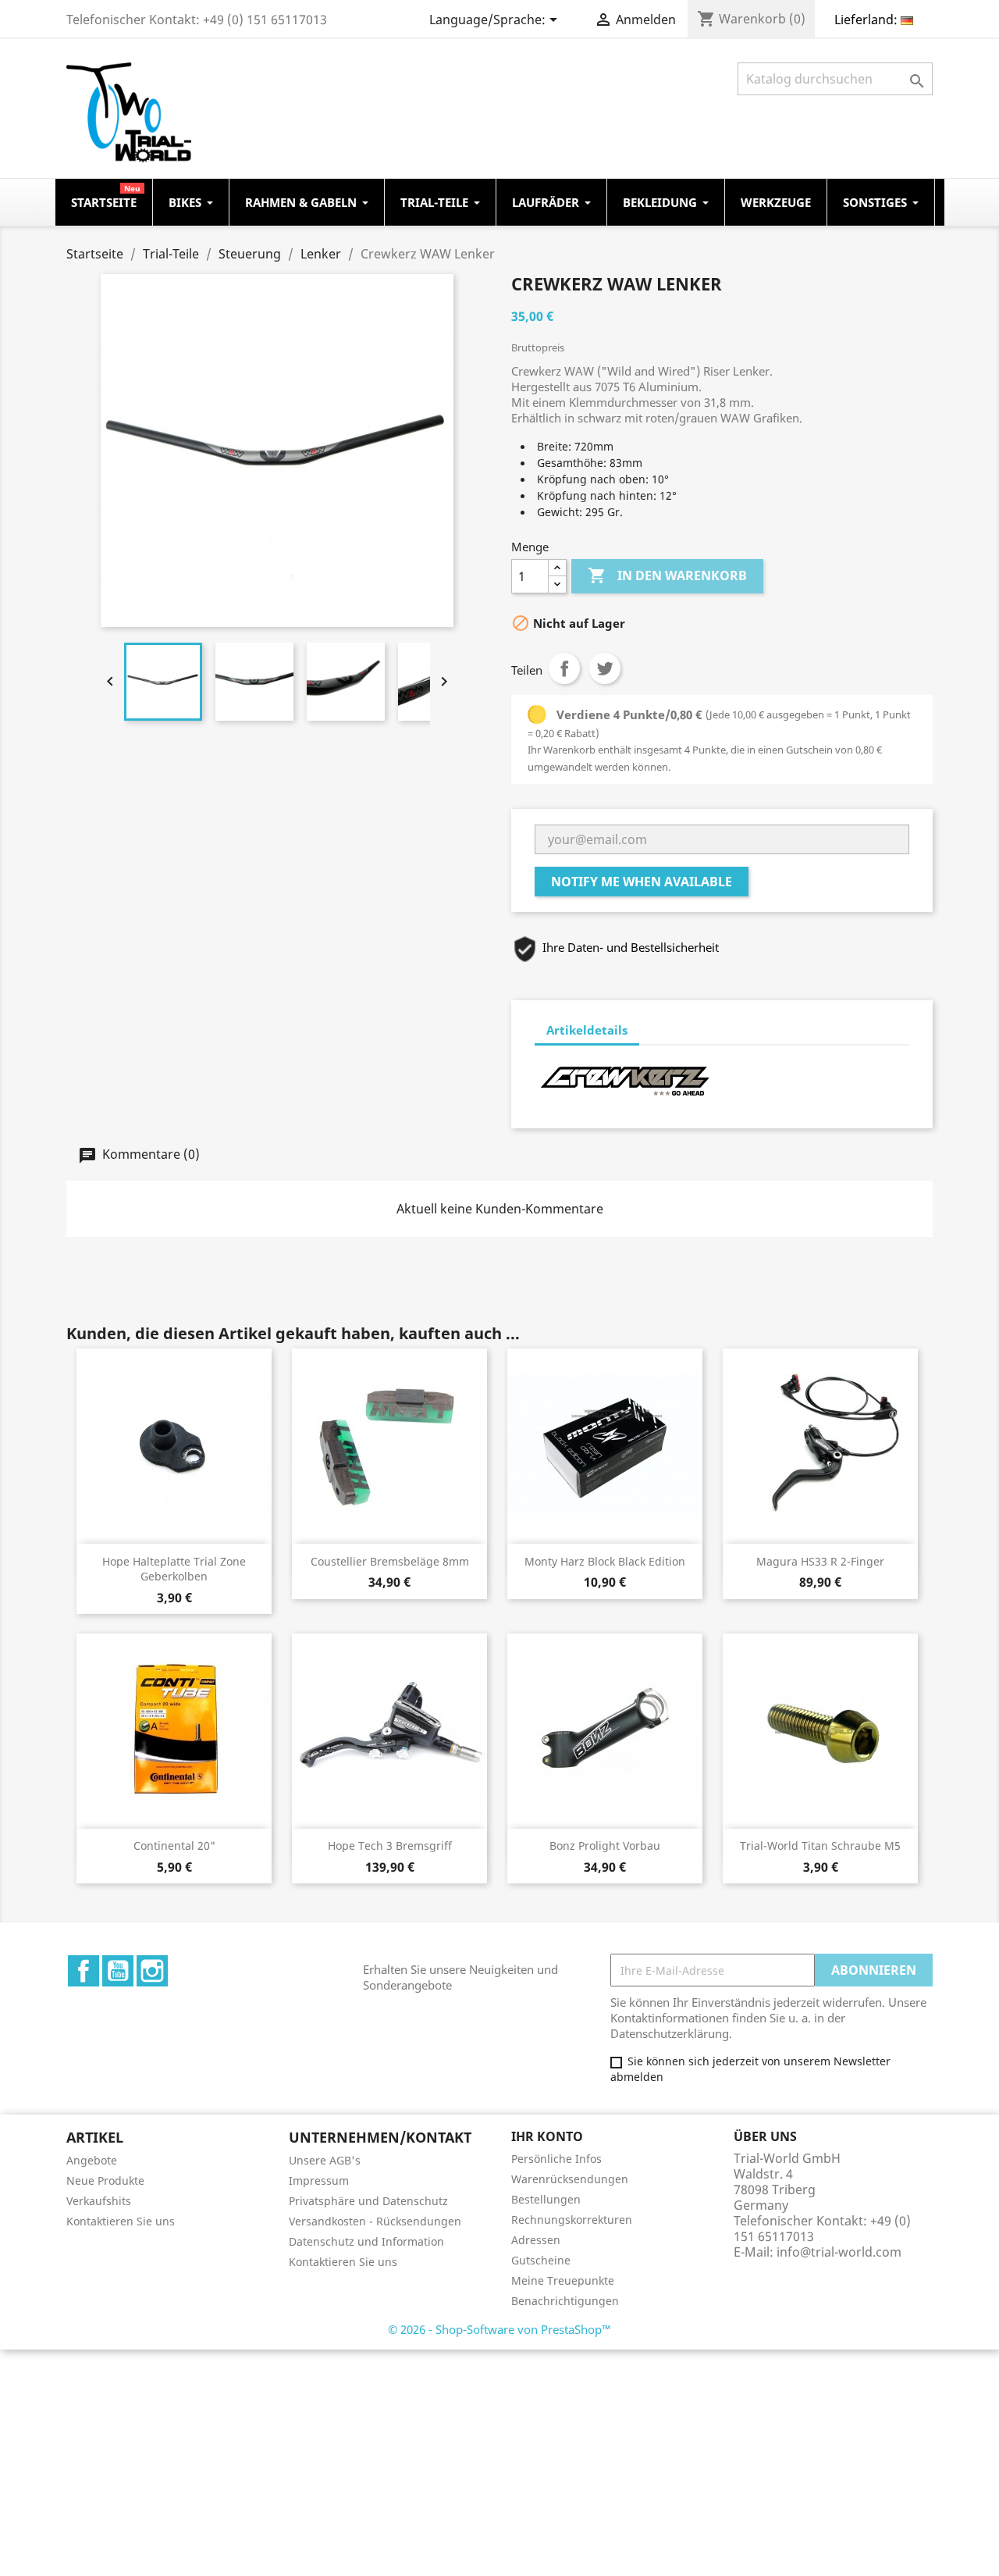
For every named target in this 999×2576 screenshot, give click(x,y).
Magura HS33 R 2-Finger (820, 1561)
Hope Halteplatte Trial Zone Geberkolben (174, 1569)
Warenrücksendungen (570, 2179)
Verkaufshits (99, 2201)
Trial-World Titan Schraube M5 (820, 1846)
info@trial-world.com (839, 2252)
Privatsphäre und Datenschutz (368, 2201)
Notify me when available (642, 882)
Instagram (152, 1971)
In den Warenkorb (667, 575)
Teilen (564, 668)
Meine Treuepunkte (563, 2280)
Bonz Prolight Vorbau (605, 1846)
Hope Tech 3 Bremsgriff (390, 1846)
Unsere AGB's (325, 2160)
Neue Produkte (105, 2181)
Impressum (319, 2181)
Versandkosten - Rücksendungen (375, 2221)
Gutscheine (541, 2260)
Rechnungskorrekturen (572, 2220)
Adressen (536, 2240)
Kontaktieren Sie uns (121, 2221)
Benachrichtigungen (565, 2301)
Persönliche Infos (556, 2159)
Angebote (92, 2160)
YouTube (118, 1971)
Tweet (605, 668)
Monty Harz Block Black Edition (605, 1561)
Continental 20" (174, 1846)
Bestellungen (546, 2199)
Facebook (84, 1971)
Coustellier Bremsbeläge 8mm (390, 1561)
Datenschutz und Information (366, 2241)
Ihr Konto (547, 2136)
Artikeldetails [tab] (587, 1030)
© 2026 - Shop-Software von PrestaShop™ (499, 2329)
